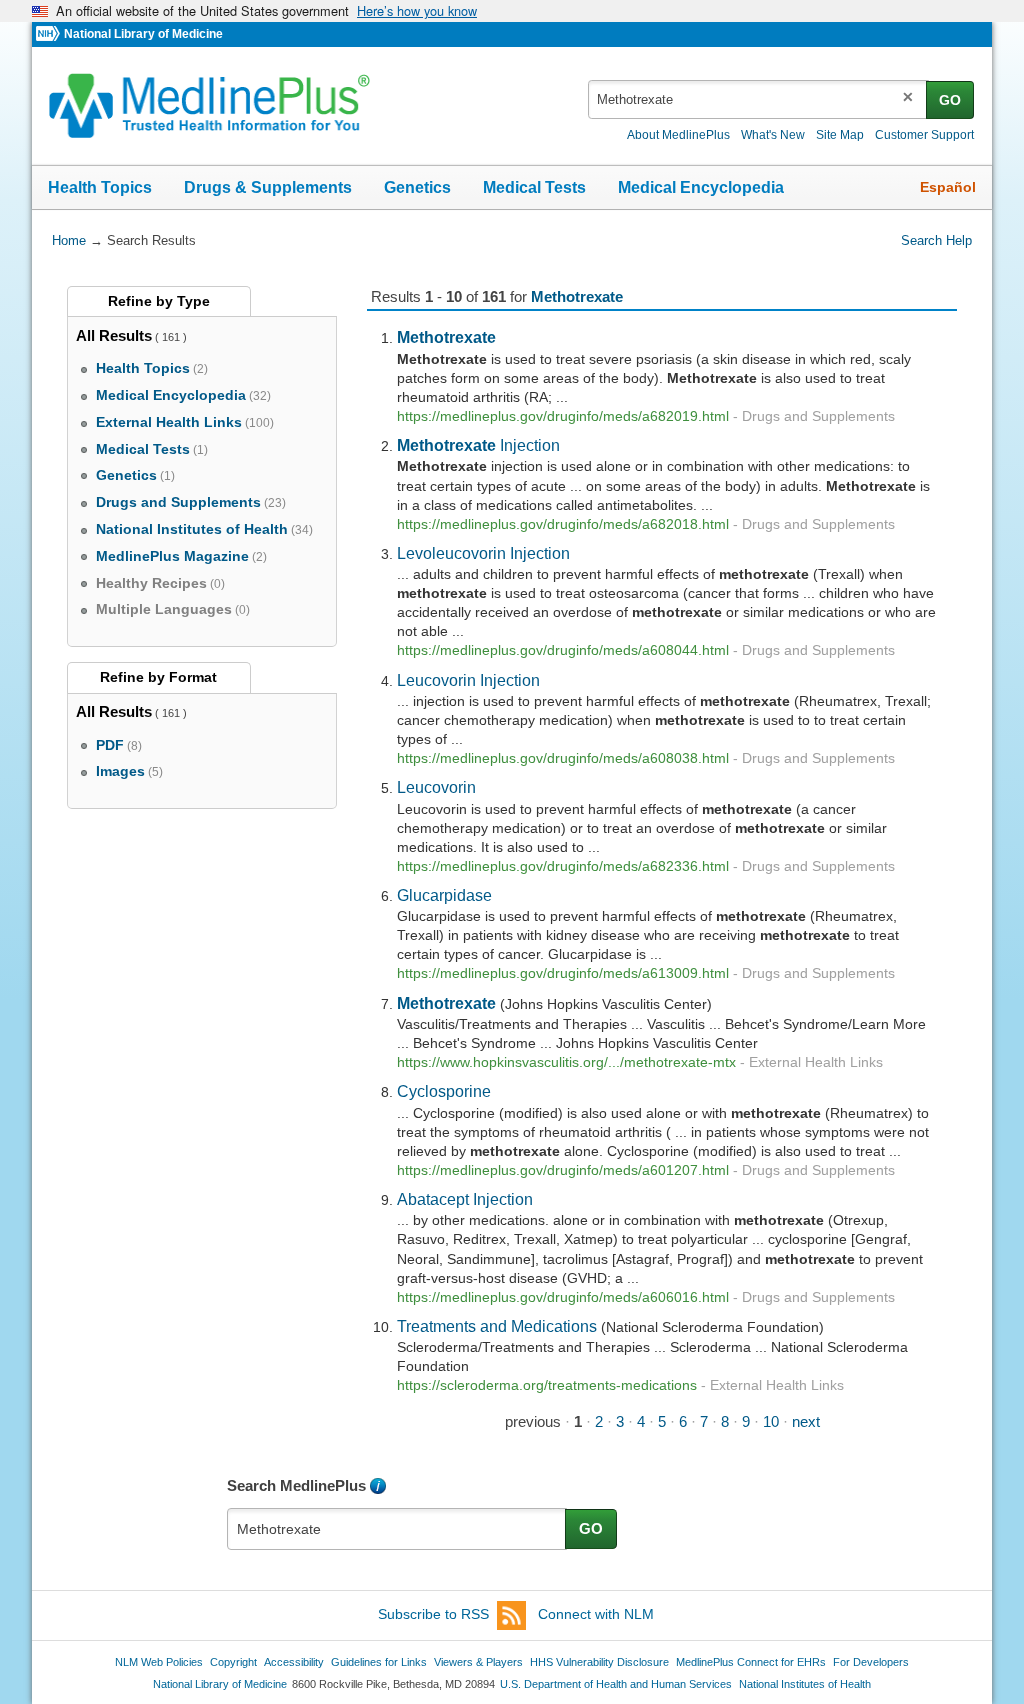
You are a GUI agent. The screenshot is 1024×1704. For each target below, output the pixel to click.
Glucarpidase (444, 895)
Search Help (936, 240)
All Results (114, 335)
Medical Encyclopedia (701, 187)
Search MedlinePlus (296, 1485)
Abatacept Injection (465, 1199)
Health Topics (100, 187)
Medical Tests (534, 187)
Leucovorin (436, 787)
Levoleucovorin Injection (483, 553)
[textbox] (758, 99)
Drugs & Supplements (268, 187)
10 (771, 1421)
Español (948, 187)
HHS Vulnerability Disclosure (599, 1662)
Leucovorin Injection (468, 680)
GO (950, 100)
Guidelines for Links (379, 1662)
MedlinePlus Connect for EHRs (751, 1662)
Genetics (417, 187)
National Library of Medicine (143, 34)
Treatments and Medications (497, 1326)
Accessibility (294, 1662)
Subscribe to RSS (433, 1614)
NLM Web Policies (159, 1662)
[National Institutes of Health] (50, 34)
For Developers (871, 1662)
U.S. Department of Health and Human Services (616, 1684)
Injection (478, 445)
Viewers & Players (478, 1662)
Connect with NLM (596, 1614)
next (806, 1421)
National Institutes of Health (805, 1684)
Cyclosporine (444, 1091)
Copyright (233, 1662)
